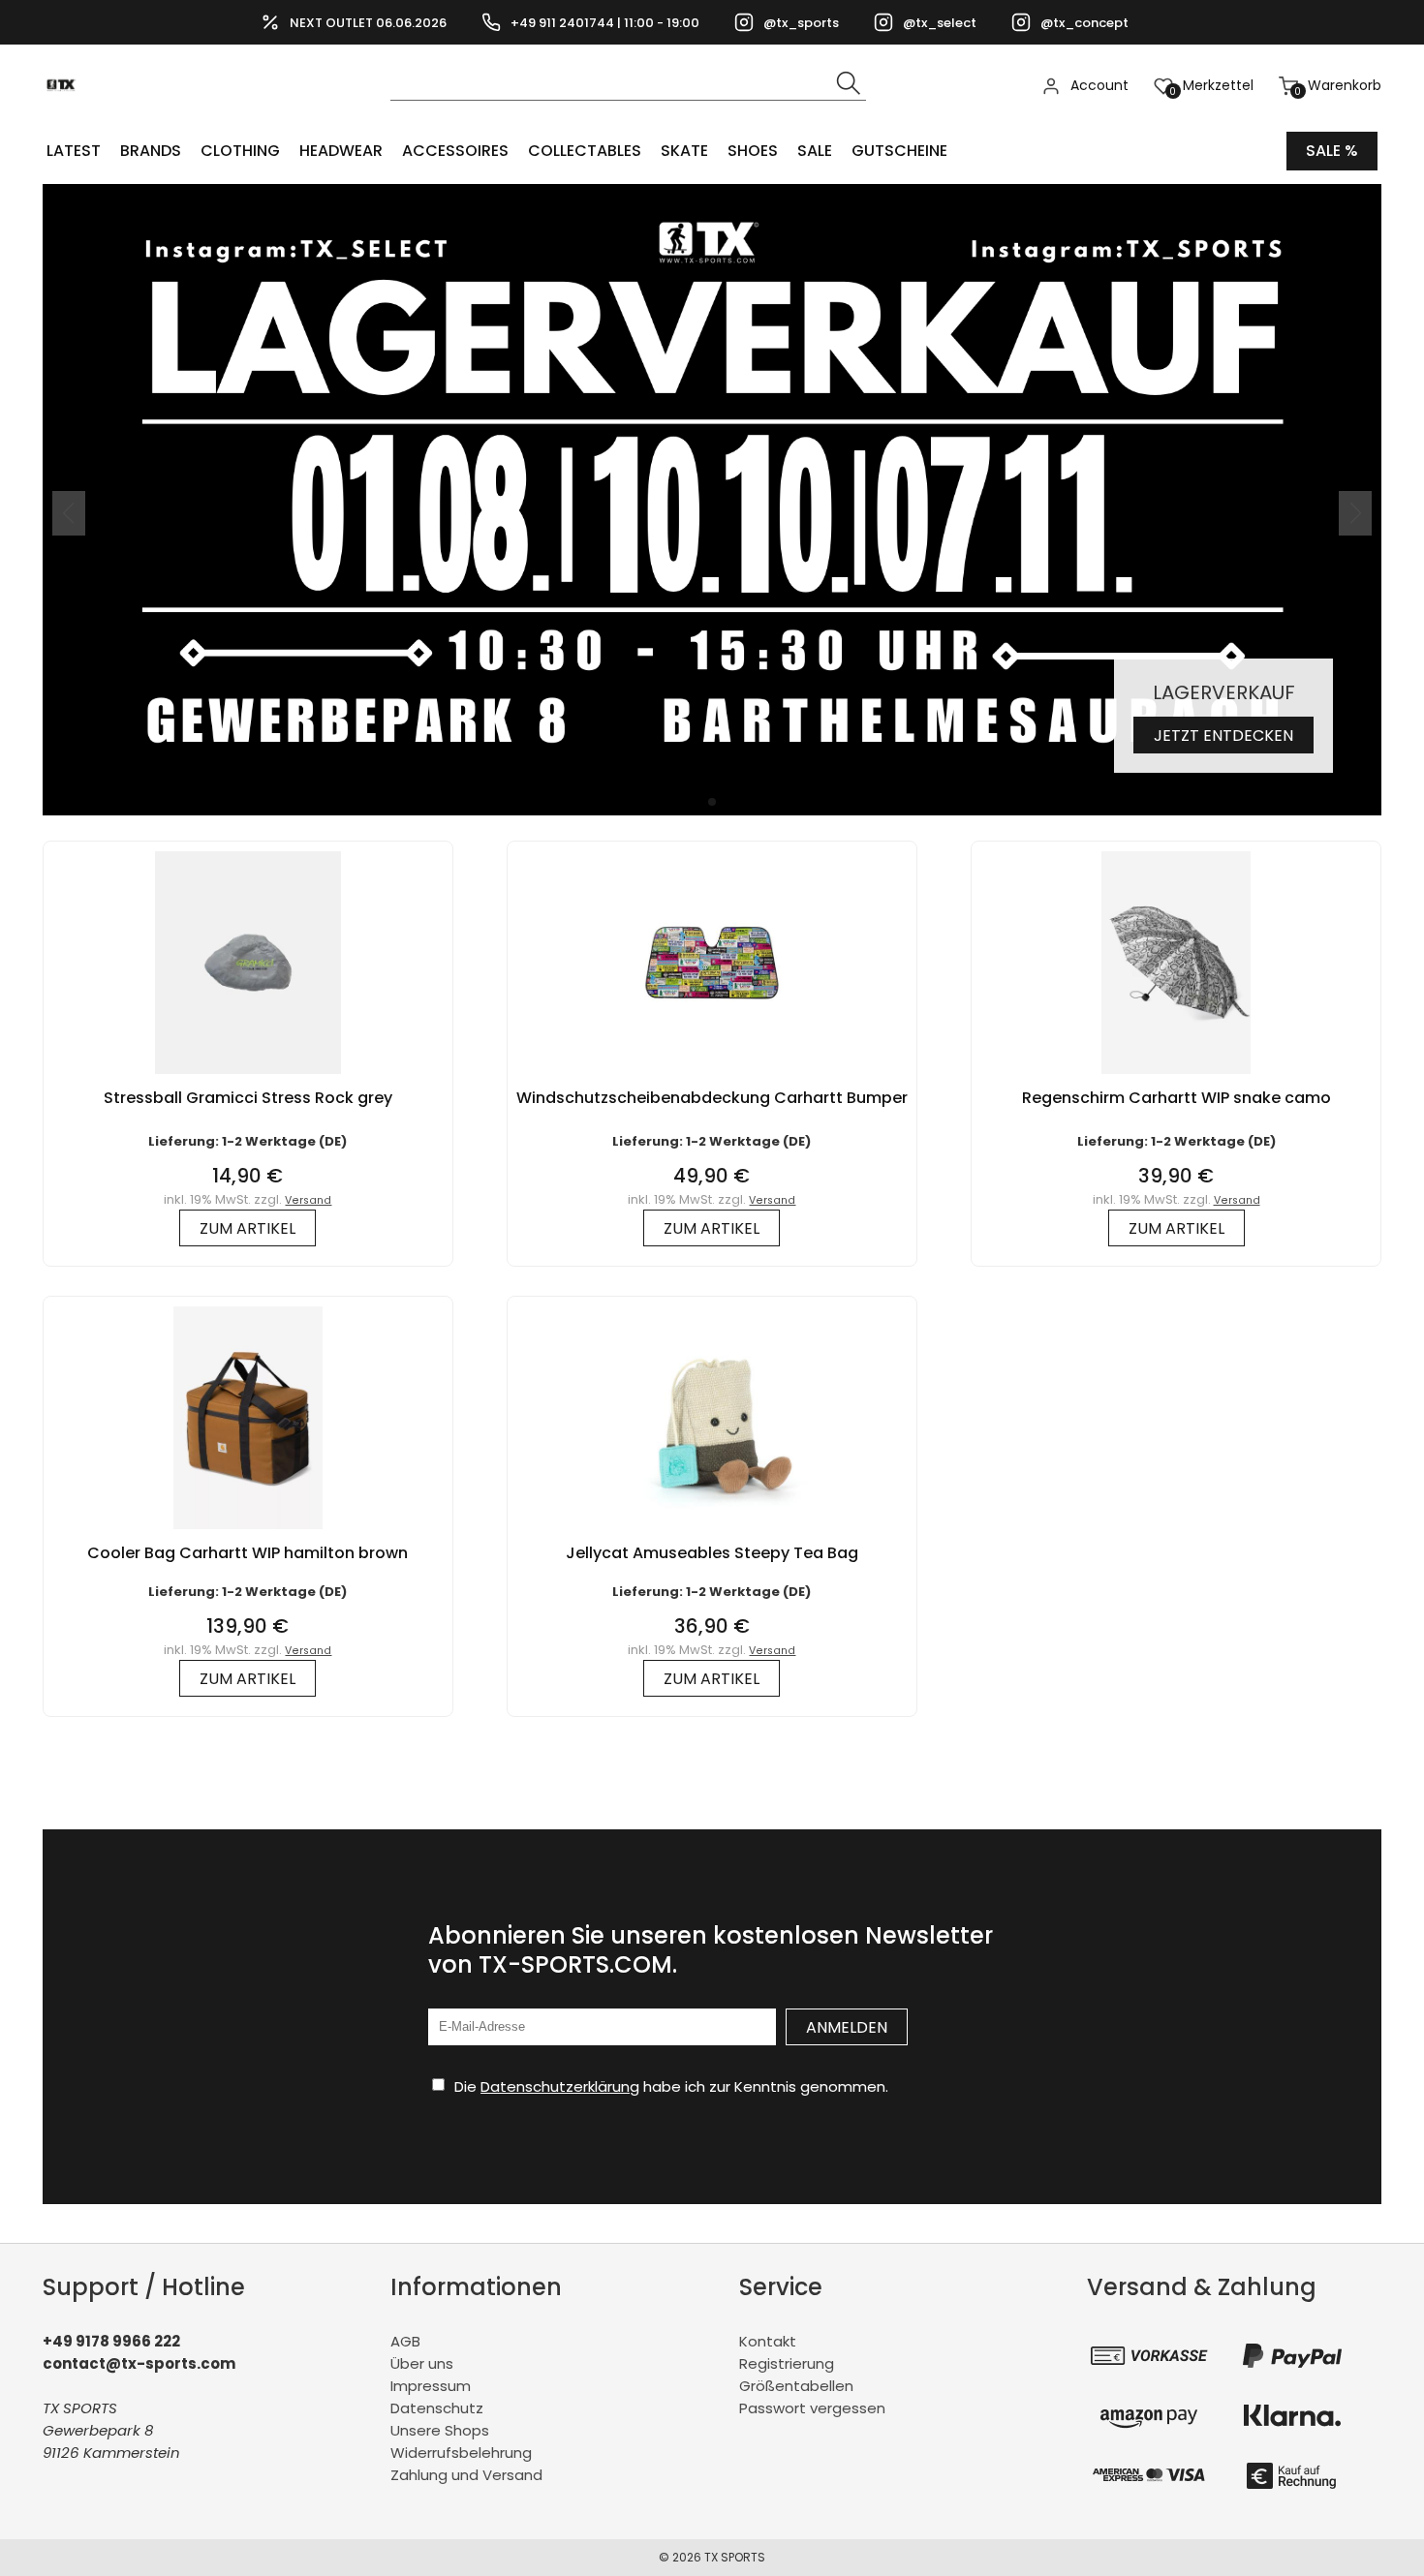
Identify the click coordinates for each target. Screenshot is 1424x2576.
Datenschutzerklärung (560, 2086)
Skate (684, 151)
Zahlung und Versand (466, 2475)
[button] (712, 802)
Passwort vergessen (812, 2408)
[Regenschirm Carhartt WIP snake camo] (1176, 1078)
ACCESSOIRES (455, 151)
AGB (405, 2341)
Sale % (1332, 151)
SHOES (753, 151)
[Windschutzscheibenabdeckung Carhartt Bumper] (712, 1078)
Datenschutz (437, 2408)
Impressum (431, 2386)
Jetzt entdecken (1223, 736)
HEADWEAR (341, 151)
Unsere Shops (440, 2430)
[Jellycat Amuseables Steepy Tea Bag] (712, 1533)
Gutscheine (899, 151)
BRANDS (151, 151)
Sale (815, 151)
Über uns (422, 2363)
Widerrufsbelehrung (461, 2453)
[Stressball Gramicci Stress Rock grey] (248, 1078)
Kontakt (768, 2341)
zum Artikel (248, 1228)
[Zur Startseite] (66, 117)
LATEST (74, 151)
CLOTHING (240, 151)
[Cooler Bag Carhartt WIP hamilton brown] (248, 1533)
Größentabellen (796, 2386)
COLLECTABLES (585, 151)
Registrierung (787, 2363)
